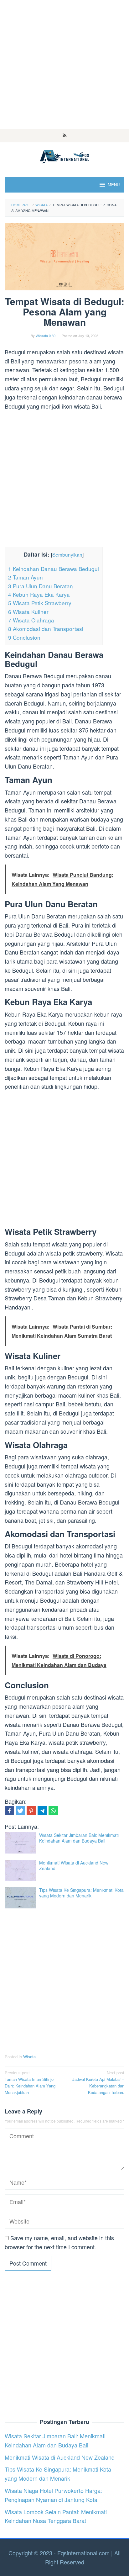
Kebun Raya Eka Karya (39, 594)
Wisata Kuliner (28, 612)
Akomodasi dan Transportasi (46, 629)
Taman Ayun (26, 577)
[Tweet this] (20, 1811)
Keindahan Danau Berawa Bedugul (54, 569)
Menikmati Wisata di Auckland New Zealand (74, 1865)
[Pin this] (31, 1811)
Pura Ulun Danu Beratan (41, 586)
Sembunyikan (67, 554)
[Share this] (9, 1811)
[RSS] (65, 136)
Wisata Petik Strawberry (40, 603)
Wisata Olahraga (31, 620)
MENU (114, 185)
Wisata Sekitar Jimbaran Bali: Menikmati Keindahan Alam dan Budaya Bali (79, 1838)
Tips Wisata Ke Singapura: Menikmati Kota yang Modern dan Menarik (81, 1893)
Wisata (29, 2057)
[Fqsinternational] (64, 156)
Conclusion (24, 637)
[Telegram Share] (42, 1811)
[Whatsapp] (53, 1811)
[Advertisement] (64, 65)
